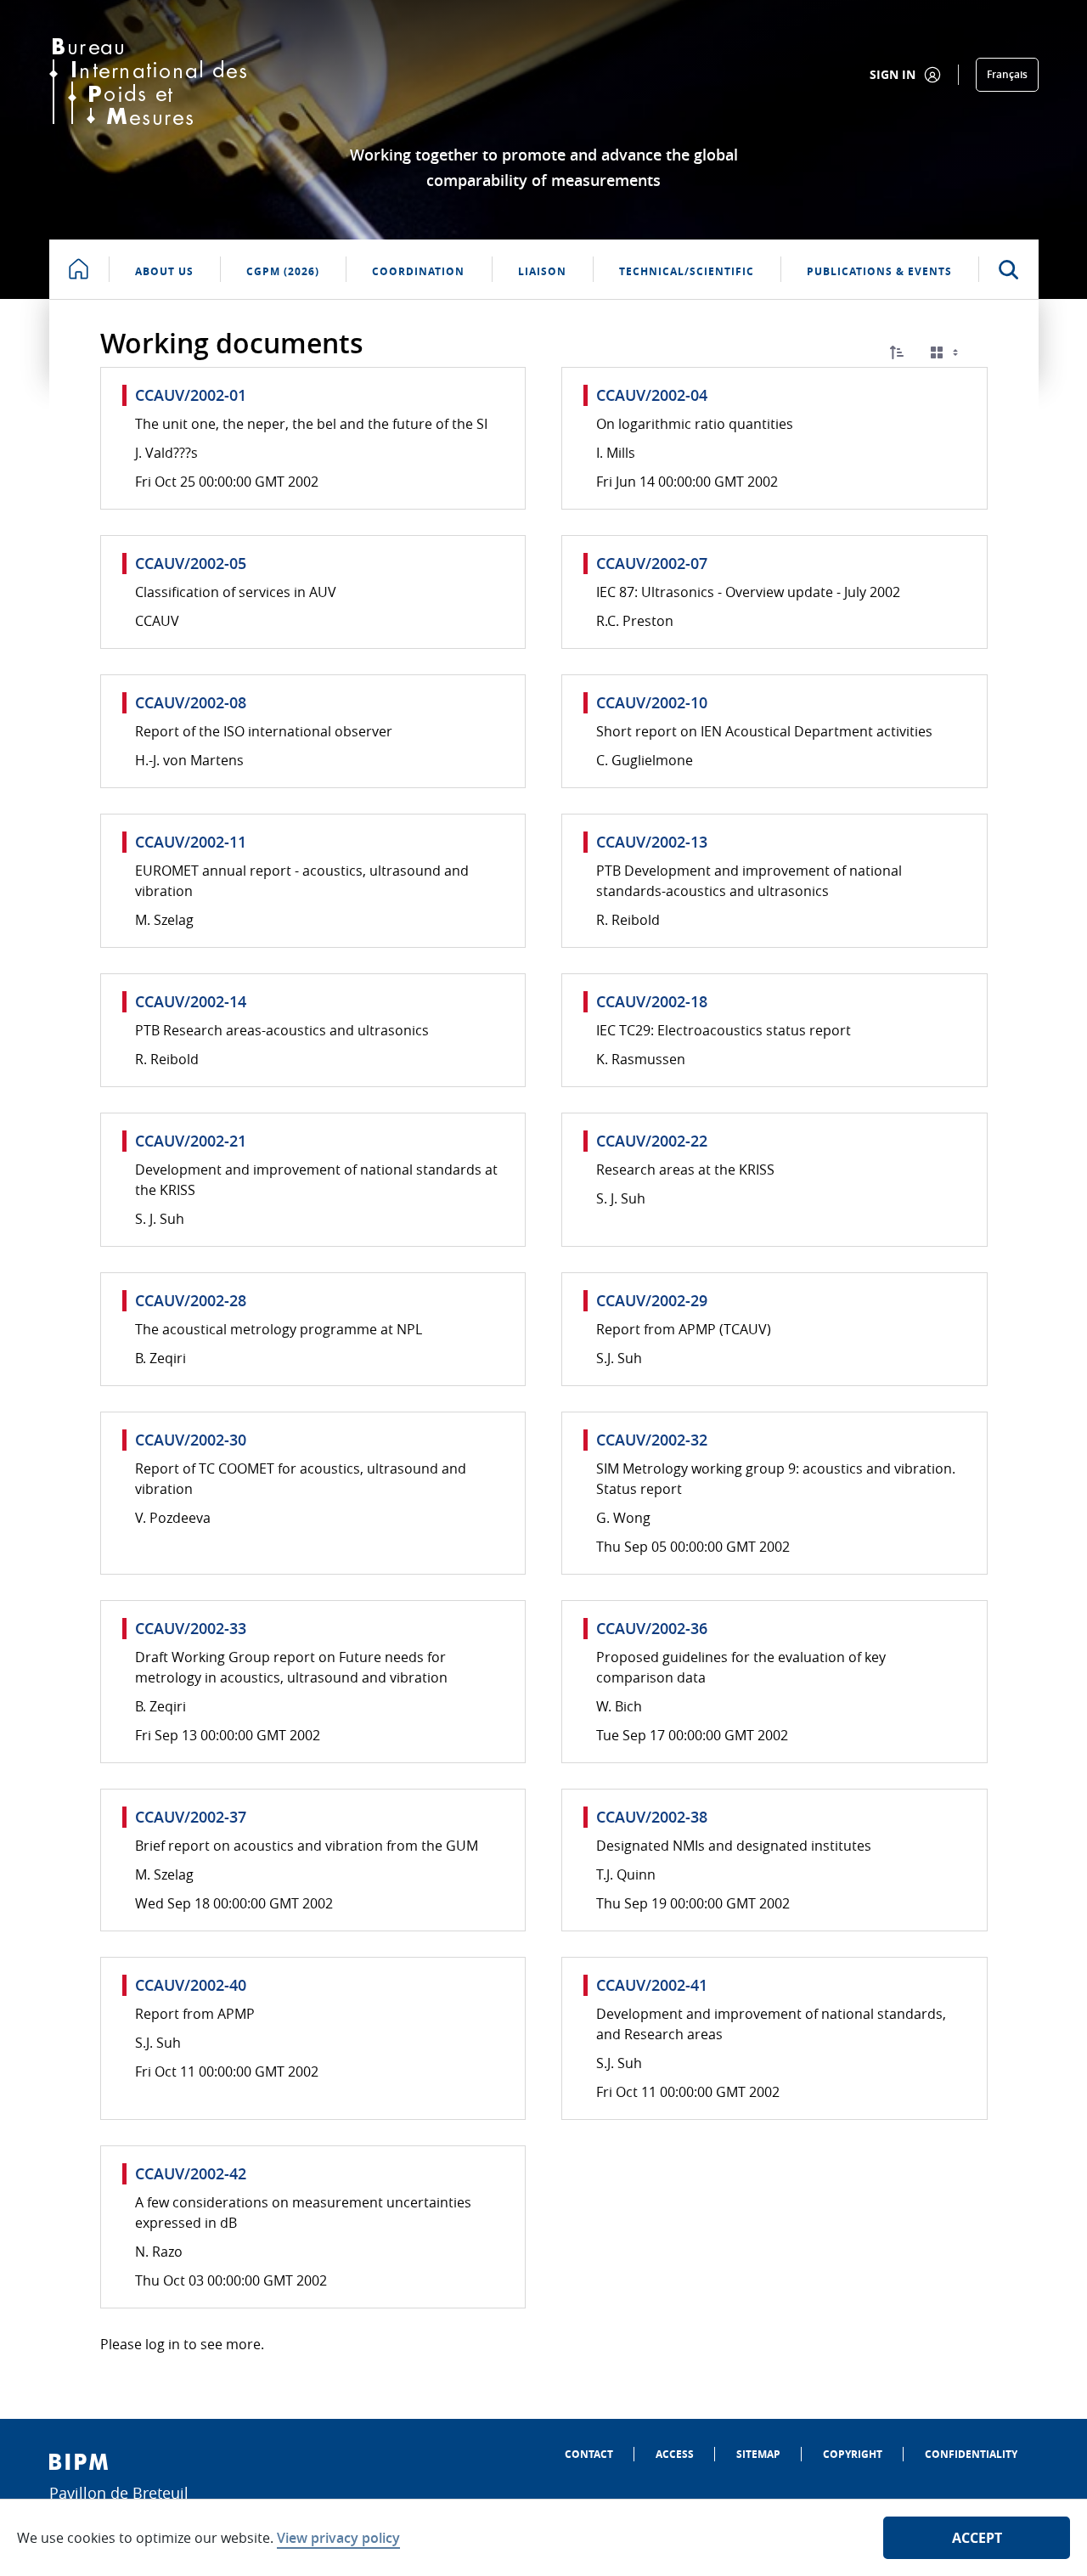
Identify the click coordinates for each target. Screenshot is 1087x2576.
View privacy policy (338, 2538)
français (1007, 74)
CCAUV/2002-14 (191, 1001)
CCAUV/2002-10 (652, 702)
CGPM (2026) (283, 271)
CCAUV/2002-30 (191, 1440)
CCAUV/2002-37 (191, 1817)
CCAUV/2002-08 (191, 702)
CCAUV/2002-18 (652, 1001)
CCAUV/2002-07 (652, 563)
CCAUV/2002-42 (191, 2173)
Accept (977, 2538)
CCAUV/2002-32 (652, 1440)
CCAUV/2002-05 (191, 563)
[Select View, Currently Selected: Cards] (946, 353)
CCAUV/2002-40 (191, 1985)
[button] (897, 352)
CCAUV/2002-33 (191, 1628)
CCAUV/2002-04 (652, 395)
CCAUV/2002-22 (652, 1141)
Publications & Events (879, 271)
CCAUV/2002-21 (191, 1141)
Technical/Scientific (687, 271)
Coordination (418, 271)
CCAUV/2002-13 (652, 842)
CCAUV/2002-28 (191, 1300)
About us (164, 271)
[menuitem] (589, 2454)
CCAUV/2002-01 (191, 395)
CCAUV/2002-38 (652, 1817)
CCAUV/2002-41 (652, 1985)
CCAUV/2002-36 (652, 1628)
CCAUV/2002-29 (652, 1300)
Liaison (542, 271)
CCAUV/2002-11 (191, 842)
